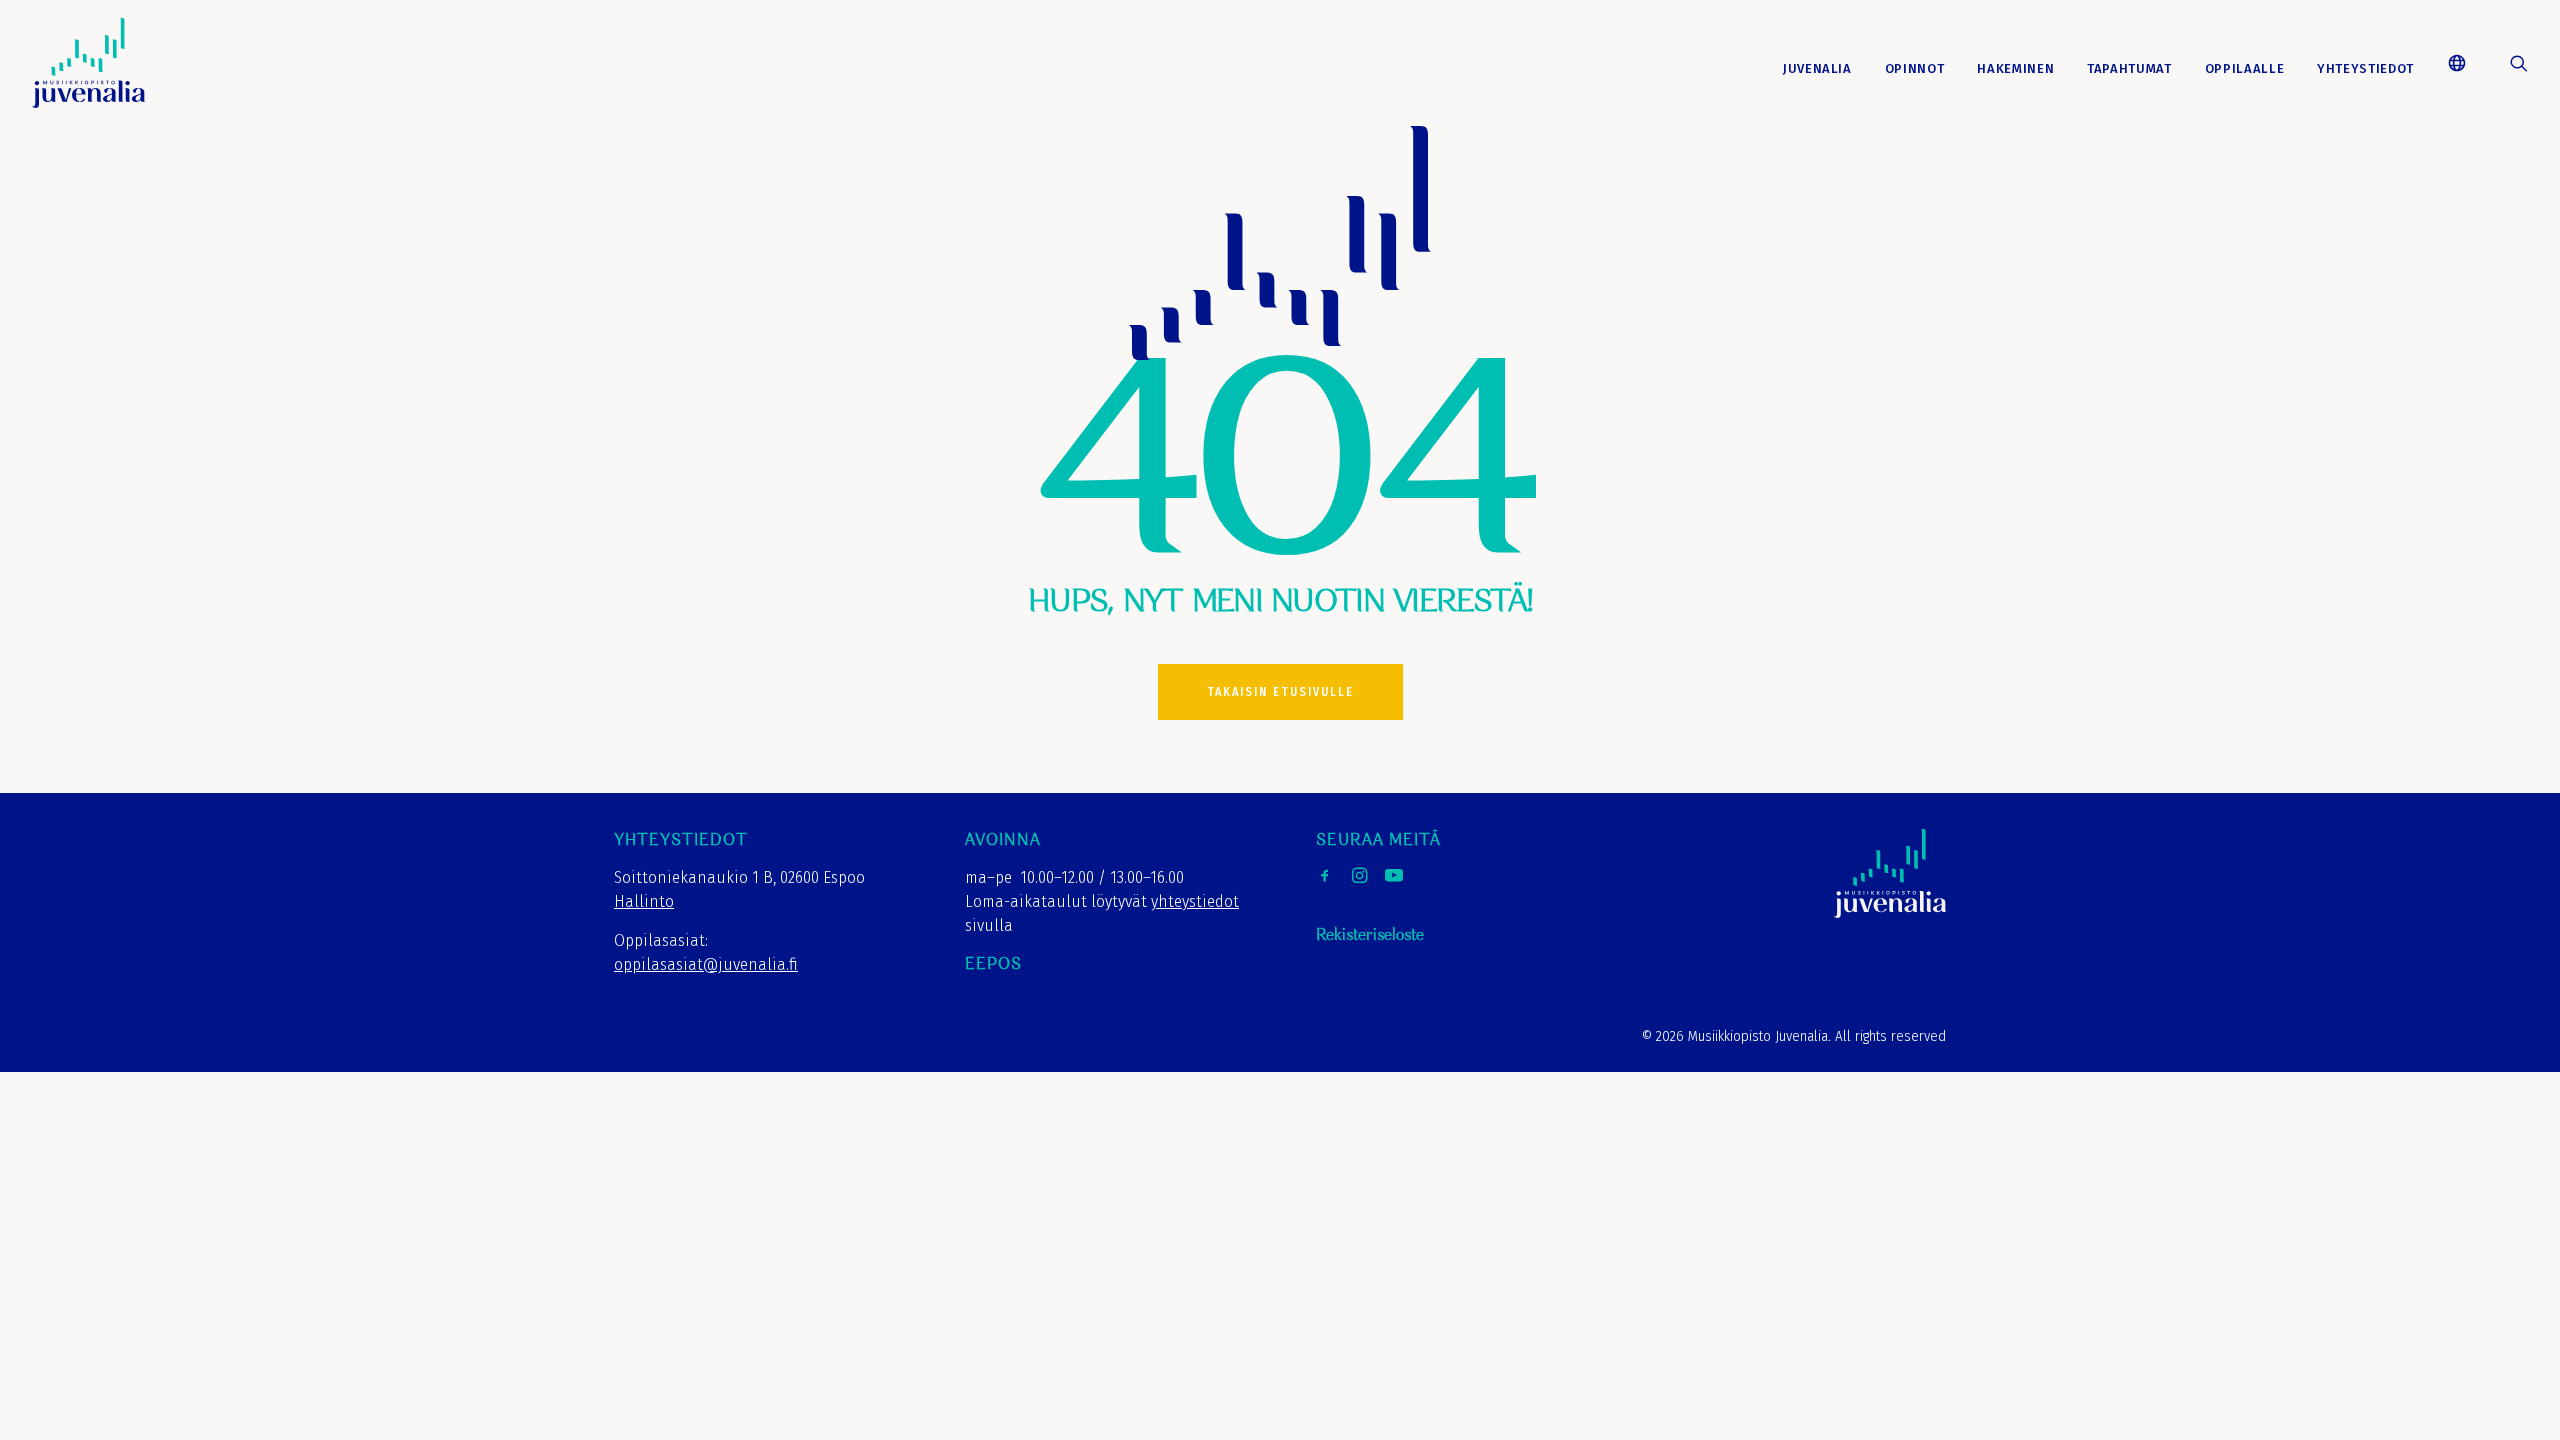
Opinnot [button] (1915, 68)
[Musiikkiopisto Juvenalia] (88, 63)
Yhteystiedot (2365, 68)
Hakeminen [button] (2015, 68)
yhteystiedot (1195, 901)
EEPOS (993, 964)
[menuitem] (1817, 69)
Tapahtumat (2129, 68)
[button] (2465, 63)
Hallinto (644, 901)
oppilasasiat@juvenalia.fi (706, 964)
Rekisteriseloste (1370, 935)
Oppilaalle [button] (2245, 68)
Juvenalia (1817, 68)
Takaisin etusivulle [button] (1280, 692)
